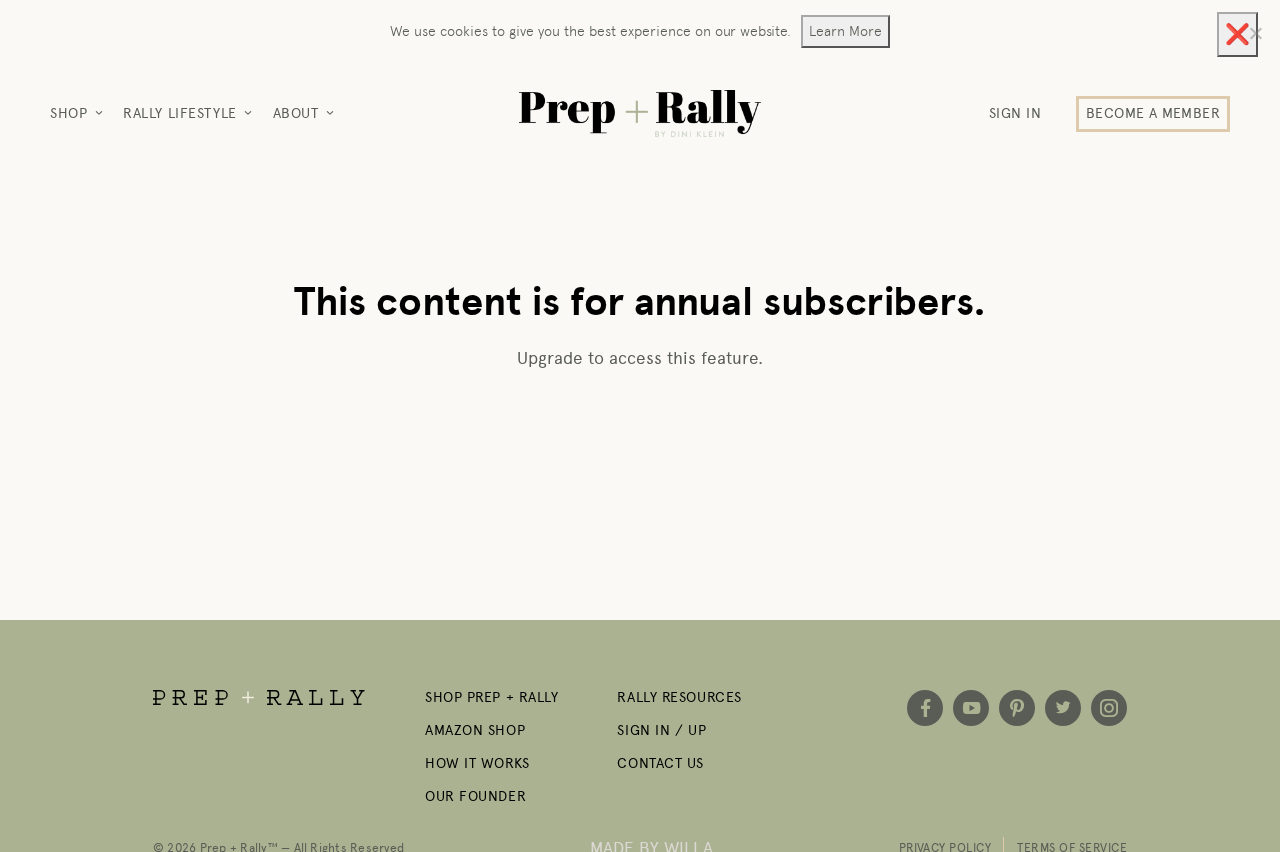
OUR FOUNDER (475, 796)
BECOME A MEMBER (1153, 113)
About (296, 113)
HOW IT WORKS (477, 763)
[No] (1255, 33)
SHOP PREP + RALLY (492, 697)
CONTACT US (660, 763)
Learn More (845, 31)
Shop (68, 113)
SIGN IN (1015, 113)
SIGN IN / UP (661, 730)
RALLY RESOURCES (679, 697)
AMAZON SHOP (475, 730)
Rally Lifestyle (179, 113)
